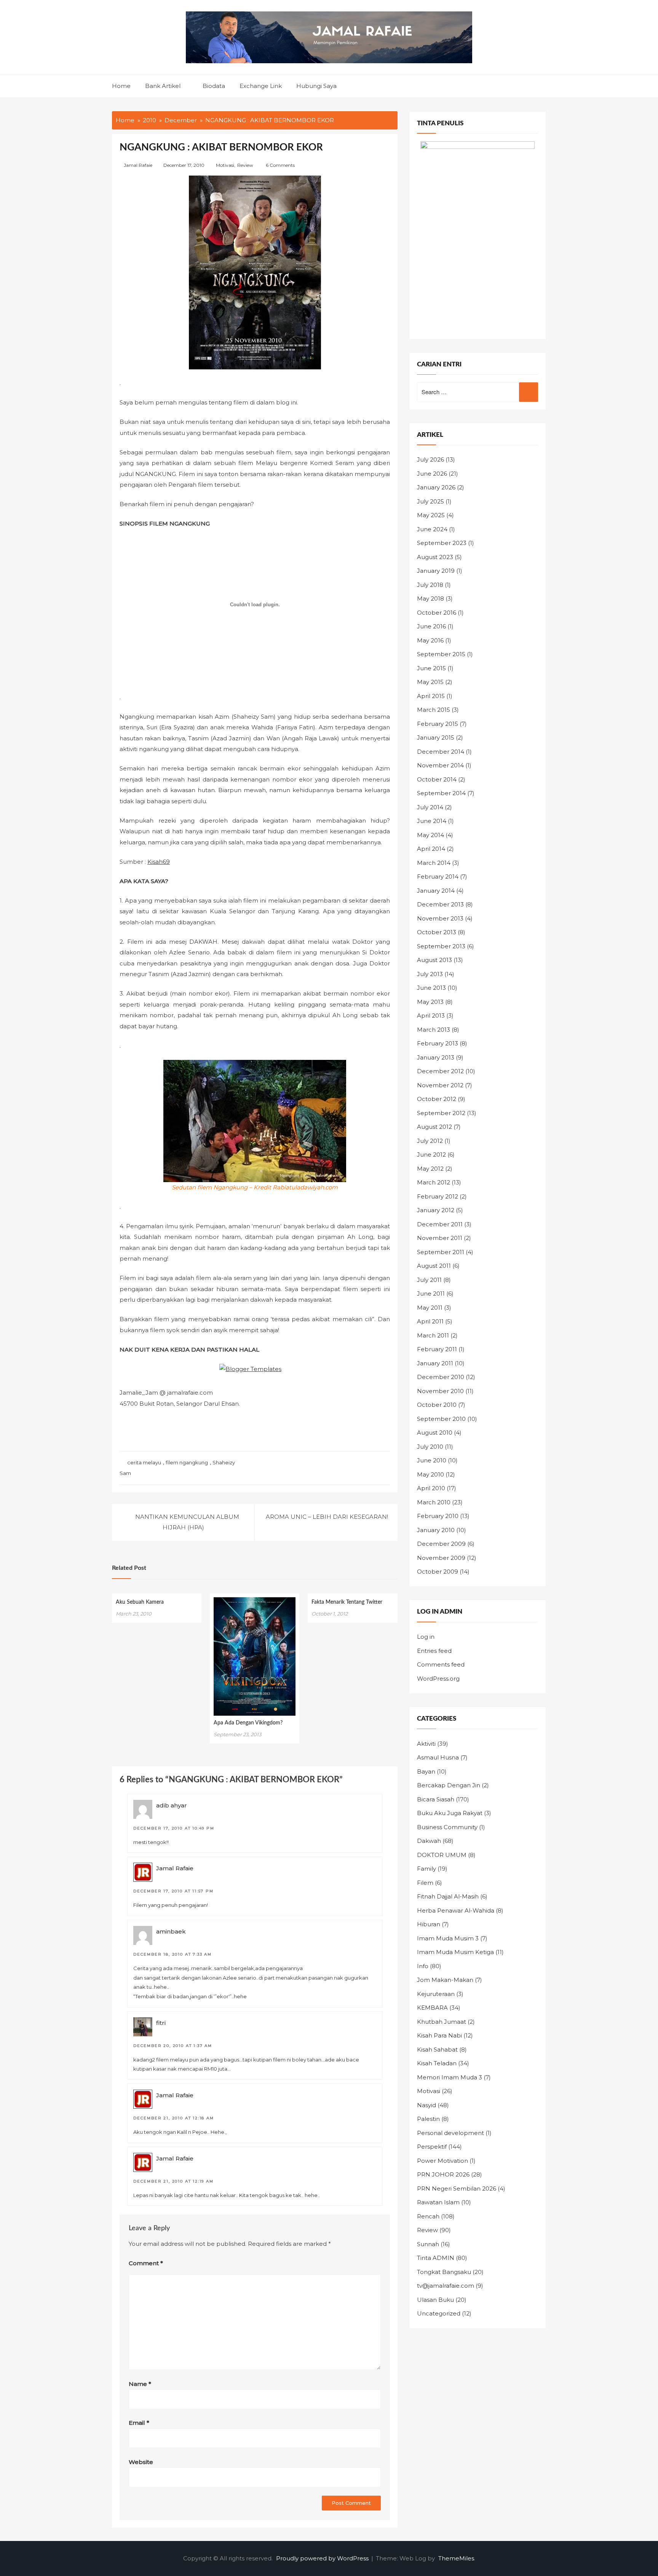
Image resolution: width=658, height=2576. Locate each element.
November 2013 (440, 918)
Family (426, 1869)
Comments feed (441, 1664)
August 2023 (435, 557)
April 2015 (431, 696)
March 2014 (434, 863)
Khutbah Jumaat (442, 2022)
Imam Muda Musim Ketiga (455, 1952)
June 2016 (431, 626)
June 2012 (431, 1155)
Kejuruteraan (436, 1994)
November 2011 (440, 1238)
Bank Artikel (163, 86)
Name (140, 2384)
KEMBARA (432, 2008)
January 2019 (436, 571)
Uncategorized (439, 2313)
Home (121, 86)
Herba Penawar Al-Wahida (456, 1910)
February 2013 (438, 1043)
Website (141, 2462)
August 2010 (435, 1433)
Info (423, 1966)
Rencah (428, 2216)
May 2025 (431, 515)
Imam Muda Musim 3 (448, 1938)
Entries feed (434, 1651)
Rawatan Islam (438, 2202)
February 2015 (438, 724)
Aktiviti (426, 1744)
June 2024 (432, 529)
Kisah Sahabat (437, 2049)
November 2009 (441, 1558)
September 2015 (441, 654)
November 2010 (440, 1391)
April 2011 (430, 1321)
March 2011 (433, 1335)
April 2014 (431, 849)
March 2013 (434, 1030)
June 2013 (431, 988)
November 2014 (440, 765)
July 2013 (430, 974)
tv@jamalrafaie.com (446, 2286)
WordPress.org (438, 1679)
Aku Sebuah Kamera (140, 1602)
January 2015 (436, 737)
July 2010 (430, 1447)
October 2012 (437, 1099)
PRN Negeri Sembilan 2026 (457, 2188)
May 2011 (430, 1308)
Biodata (214, 86)
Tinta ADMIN (436, 2258)
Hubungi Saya (316, 86)
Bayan (426, 1771)
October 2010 (437, 1405)
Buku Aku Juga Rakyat (450, 1813)
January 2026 (436, 487)
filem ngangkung (187, 1462)
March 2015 (434, 710)
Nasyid (426, 2105)
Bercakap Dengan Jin (449, 1785)
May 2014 (430, 835)
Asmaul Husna (438, 1757)
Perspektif (432, 2147)
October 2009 (438, 1572)
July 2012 (430, 1141)
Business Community (447, 1827)
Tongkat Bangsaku (444, 2272)
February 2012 (438, 1196)
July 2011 (429, 1280)
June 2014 (432, 821)
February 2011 (437, 1349)
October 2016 (437, 613)
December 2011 (440, 1224)
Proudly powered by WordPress (323, 2558)
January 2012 (436, 1210)
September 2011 (441, 1252)
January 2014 (436, 891)
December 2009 (441, 1544)
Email (139, 2423)
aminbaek (171, 1931)
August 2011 (434, 1266)
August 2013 (434, 960)
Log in (426, 1637)
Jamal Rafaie (138, 165)
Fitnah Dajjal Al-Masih (448, 1896)
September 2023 (442, 543)
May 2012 (430, 1169)
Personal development (450, 2133)
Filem (425, 1883)
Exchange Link (261, 86)
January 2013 (436, 1057)
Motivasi (225, 165)
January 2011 (435, 1363)
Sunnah (428, 2244)
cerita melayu (144, 1462)
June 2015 (431, 668)
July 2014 (430, 807)
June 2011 (431, 1294)
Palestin (428, 2119)
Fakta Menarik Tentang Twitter (347, 1602)
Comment (146, 2263)
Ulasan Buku (435, 2300)
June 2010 (432, 1460)
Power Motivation (442, 2161)
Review (245, 165)
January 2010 (436, 1530)
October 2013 (437, 932)
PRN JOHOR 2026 (443, 2174)
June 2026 (432, 474)
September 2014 (441, 793)
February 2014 (438, 877)
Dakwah (429, 1841)
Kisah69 (159, 862)
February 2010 (438, 1516)
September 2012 (441, 1113)
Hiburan (429, 1924)
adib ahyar (172, 1805)
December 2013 (440, 904)
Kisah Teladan (437, 2063)
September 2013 (441, 946)
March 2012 (434, 1182)
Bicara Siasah (436, 1799)
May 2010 (430, 1474)
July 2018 (430, 585)
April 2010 (431, 1488)
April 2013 (431, 1016)
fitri (161, 2023)
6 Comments (280, 165)
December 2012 (440, 1071)
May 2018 (430, 598)
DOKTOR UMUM (442, 1855)
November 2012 (440, 1085)
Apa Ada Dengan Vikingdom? (248, 1723)
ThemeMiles (456, 2558)
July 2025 (430, 501)
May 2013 (430, 1002)
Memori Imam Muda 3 (450, 2077)
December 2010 (441, 1377)
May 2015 (430, 682)
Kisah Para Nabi (439, 2035)
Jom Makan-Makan (445, 1980)
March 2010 (434, 1502)
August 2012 (434, 1127)
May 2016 (430, 640)
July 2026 (430, 459)
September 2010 (441, 1419)
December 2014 (441, 752)
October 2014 (437, 779)
